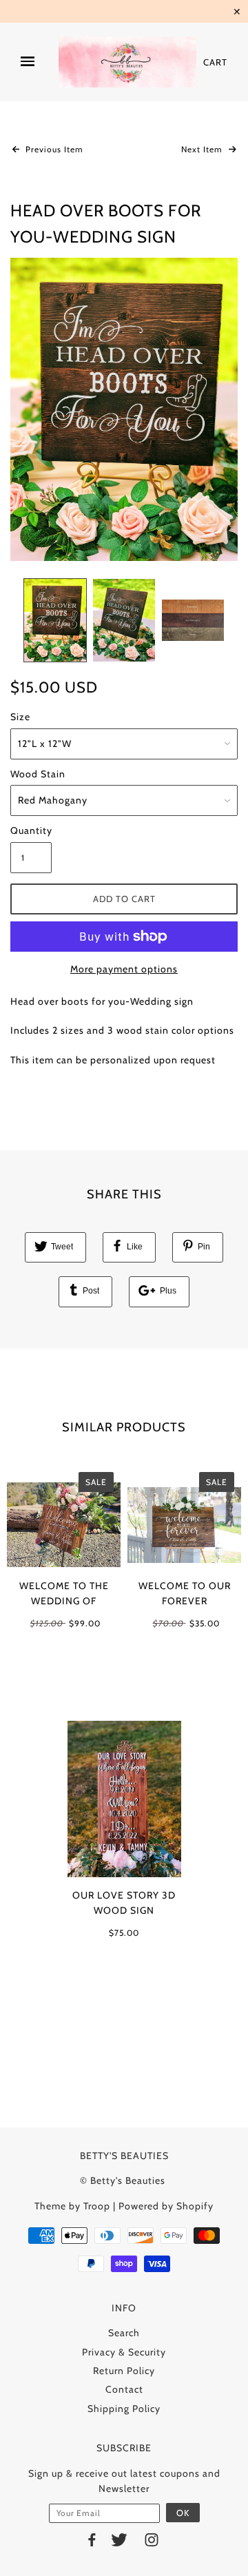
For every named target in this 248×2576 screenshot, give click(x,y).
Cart (215, 62)
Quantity (31, 830)
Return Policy (124, 2371)
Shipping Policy (124, 2409)
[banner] (127, 62)
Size (20, 717)
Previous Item (53, 149)
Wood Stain (38, 774)
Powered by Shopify (166, 2206)
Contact (124, 2389)
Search (124, 2333)
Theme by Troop (72, 2206)
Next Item (203, 149)
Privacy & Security (124, 2352)
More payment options (124, 969)
